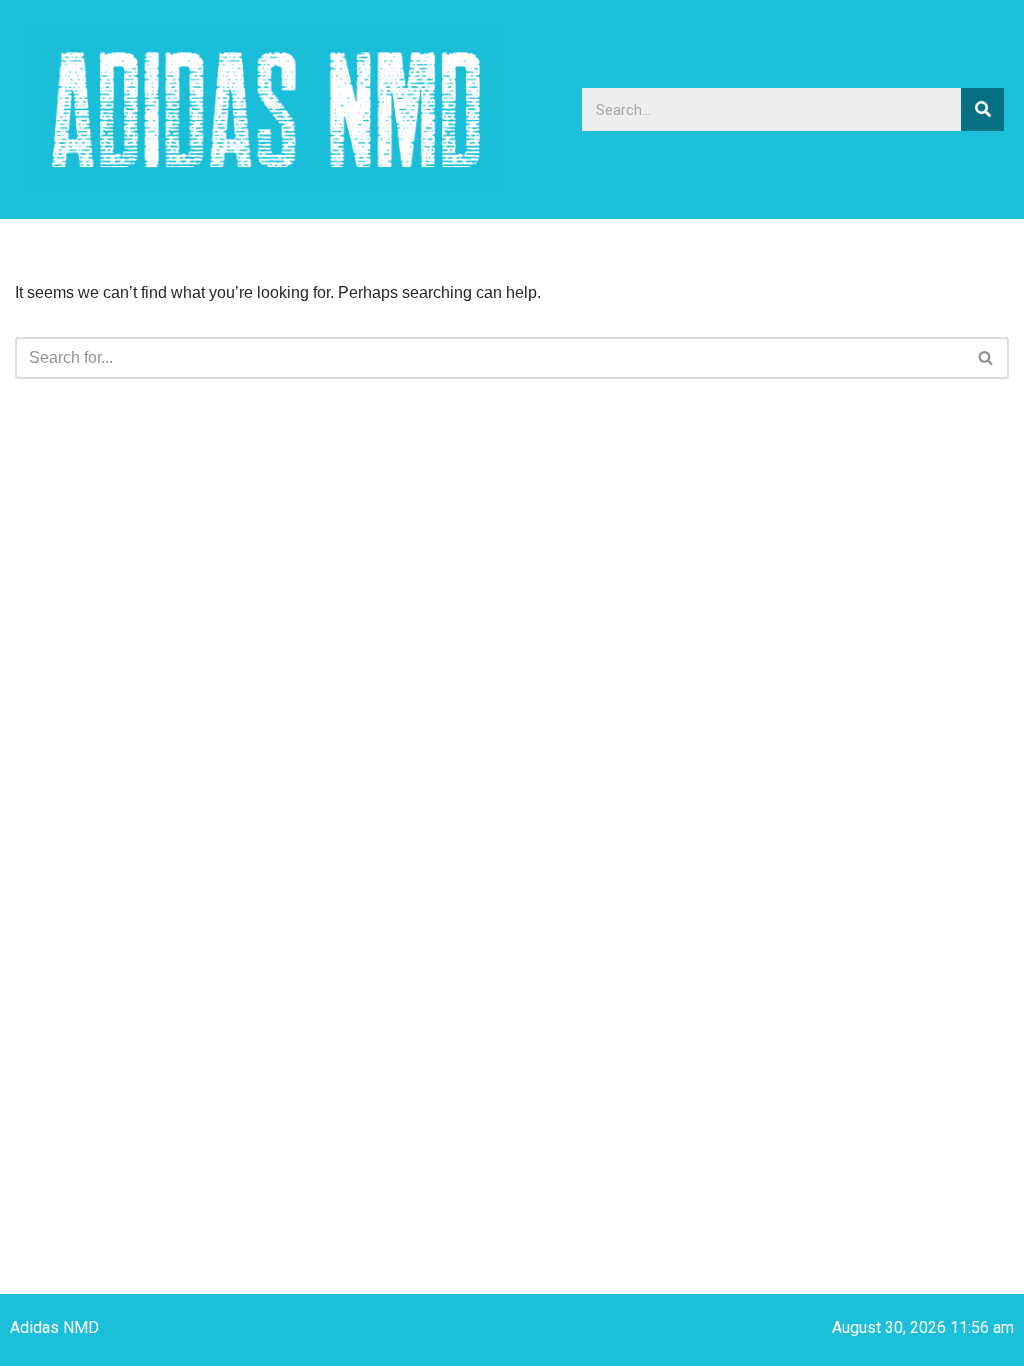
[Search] (982, 109)
